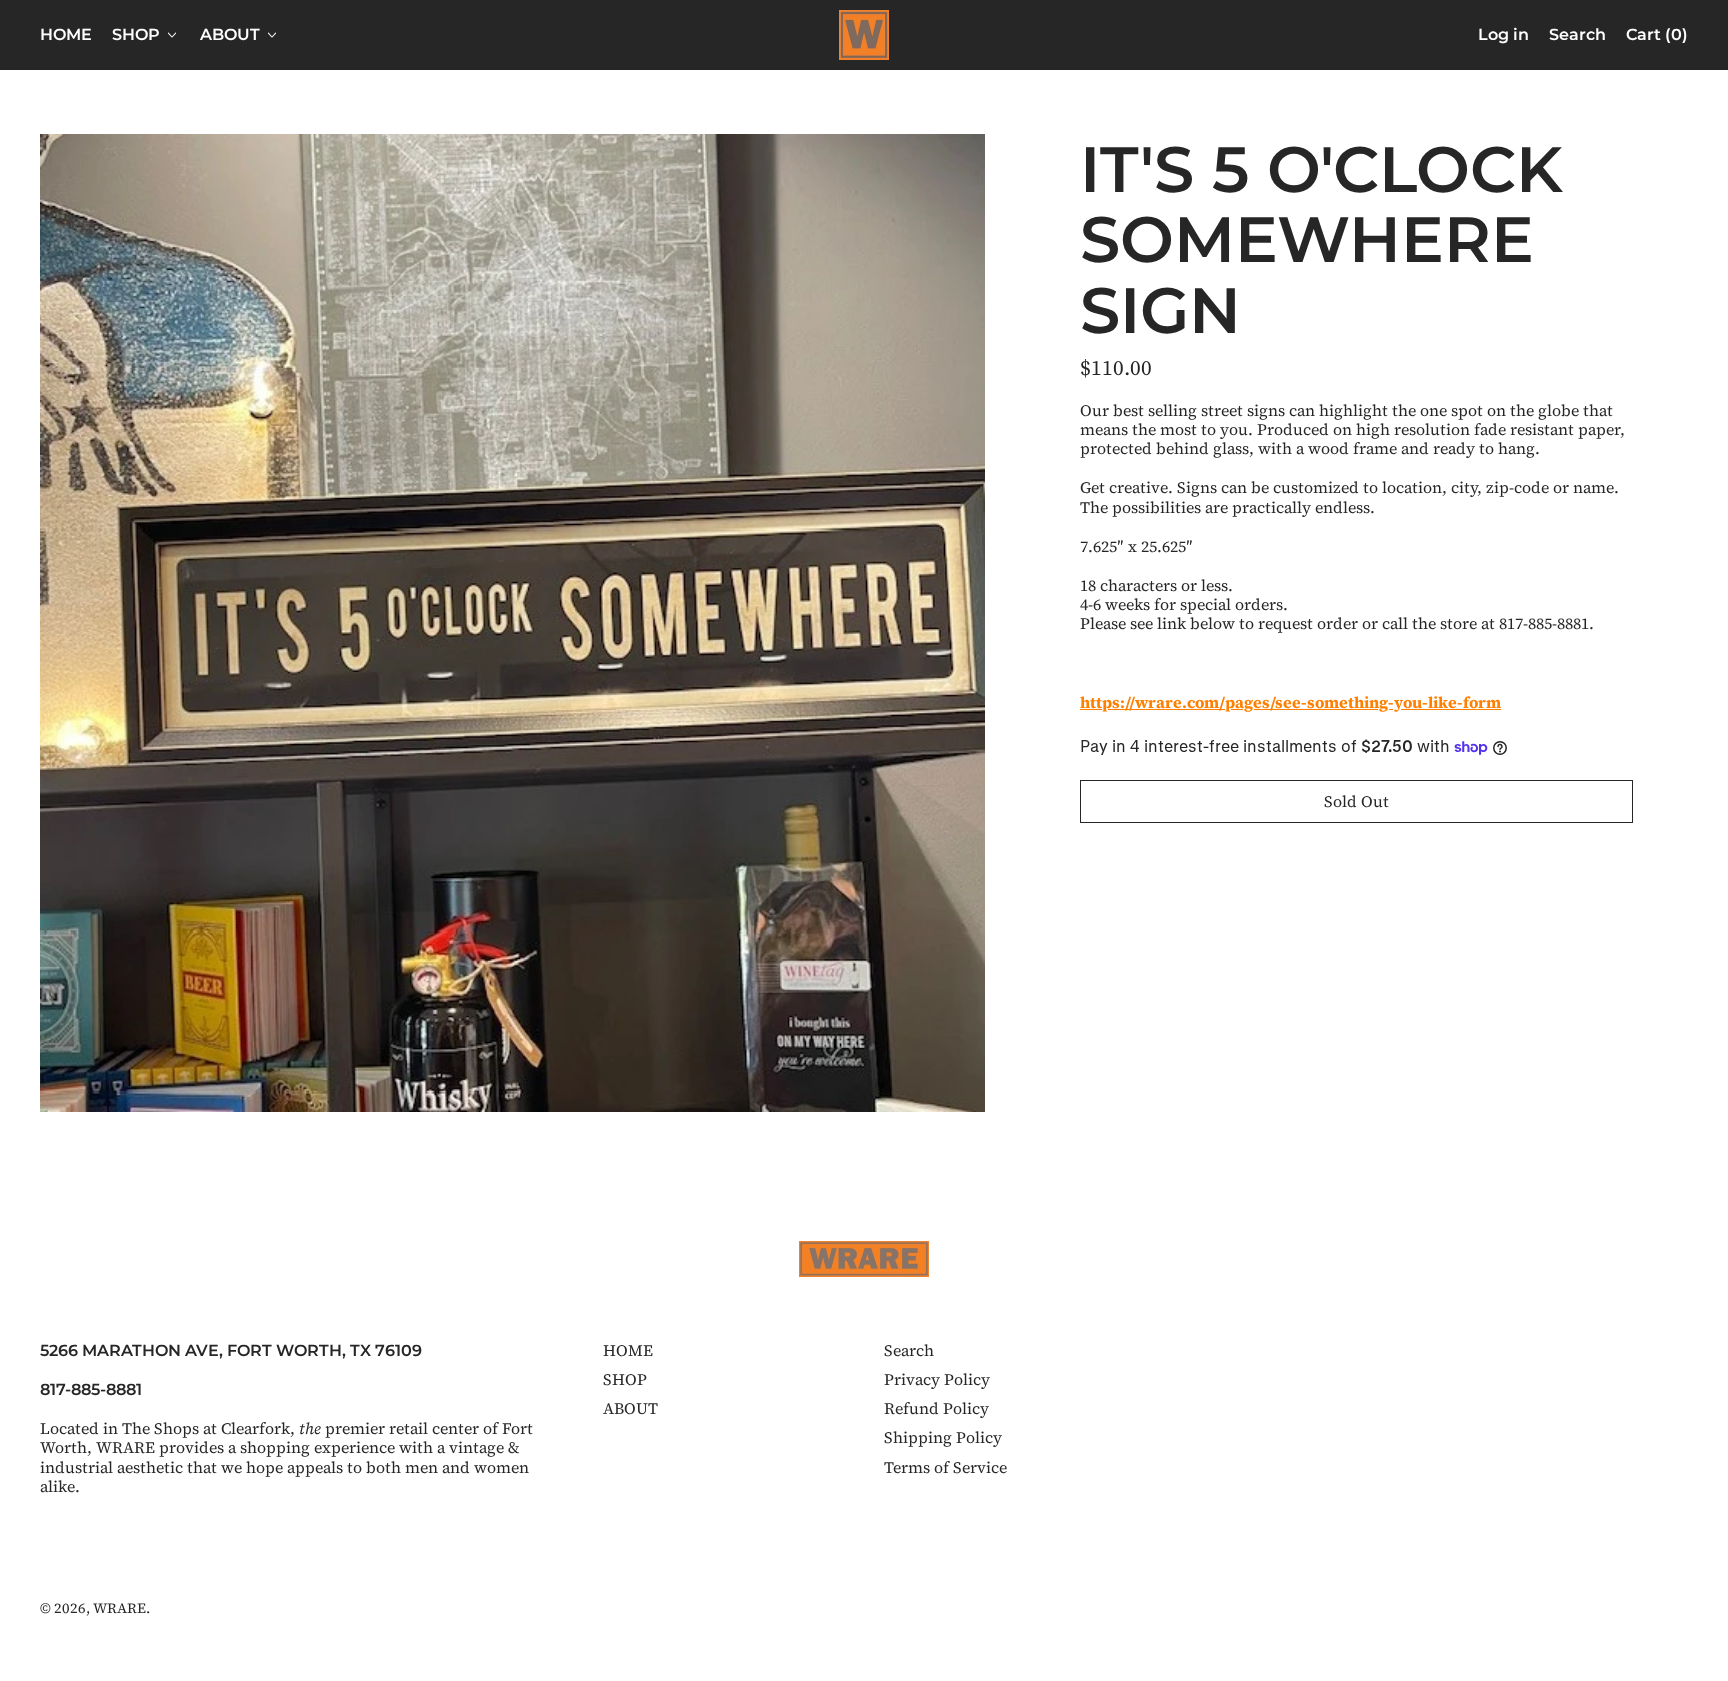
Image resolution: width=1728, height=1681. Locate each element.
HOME (66, 34)
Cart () (1656, 38)
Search (909, 1350)
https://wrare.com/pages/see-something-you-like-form (1290, 702)
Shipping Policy (943, 1437)
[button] (1577, 35)
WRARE (119, 1608)
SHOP (625, 1379)
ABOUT (630, 1408)
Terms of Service (945, 1467)
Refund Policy (936, 1408)
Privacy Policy (937, 1379)
